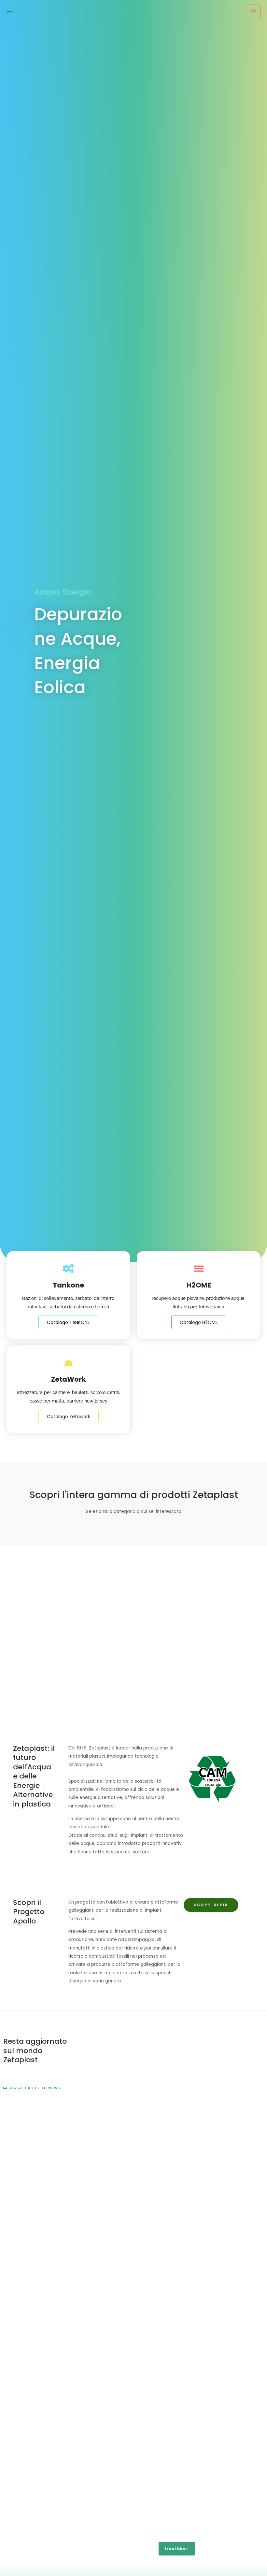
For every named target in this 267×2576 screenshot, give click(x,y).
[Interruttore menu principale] (254, 12)
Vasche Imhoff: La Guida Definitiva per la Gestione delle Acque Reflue (165, 2484)
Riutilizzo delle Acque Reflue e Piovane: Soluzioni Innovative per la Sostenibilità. (163, 2140)
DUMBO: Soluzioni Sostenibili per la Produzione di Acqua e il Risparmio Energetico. (174, 2415)
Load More (177, 2549)
